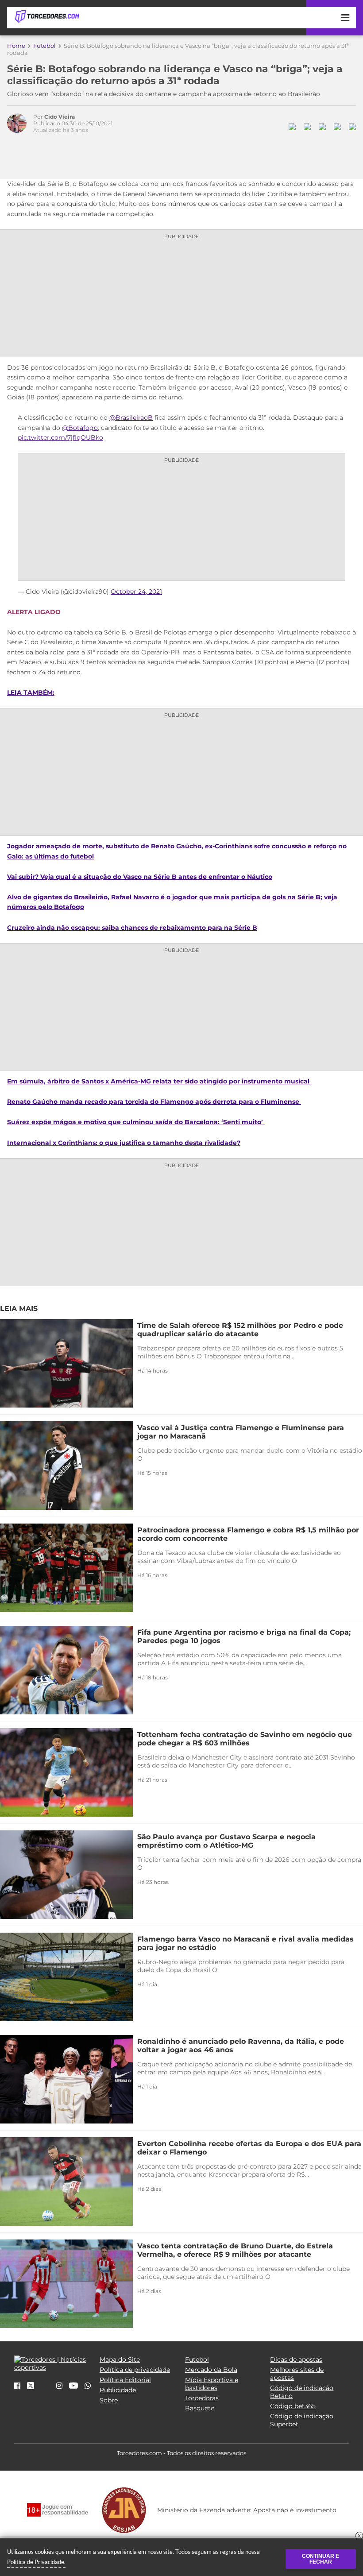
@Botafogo (80, 428)
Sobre (109, 2400)
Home (16, 46)
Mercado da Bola (211, 2370)
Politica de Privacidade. (36, 2562)
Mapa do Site (120, 2359)
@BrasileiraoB (131, 418)
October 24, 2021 (136, 592)
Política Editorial (125, 2380)
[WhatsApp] (88, 2386)
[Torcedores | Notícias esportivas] (47, 17)
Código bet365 (293, 2406)
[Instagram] (59, 2386)
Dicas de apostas (296, 2359)
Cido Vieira (60, 117)
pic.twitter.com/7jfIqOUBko (60, 437)
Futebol (44, 46)
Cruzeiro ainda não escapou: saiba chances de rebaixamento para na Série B (132, 928)
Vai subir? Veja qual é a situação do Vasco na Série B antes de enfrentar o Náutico (140, 877)
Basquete (200, 2408)
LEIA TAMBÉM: (31, 692)
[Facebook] (17, 2386)
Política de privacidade (135, 2370)
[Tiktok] (45, 2389)
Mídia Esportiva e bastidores (212, 2384)
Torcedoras (202, 2398)
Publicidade (118, 2390)
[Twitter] (31, 2387)
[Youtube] (73, 2386)
